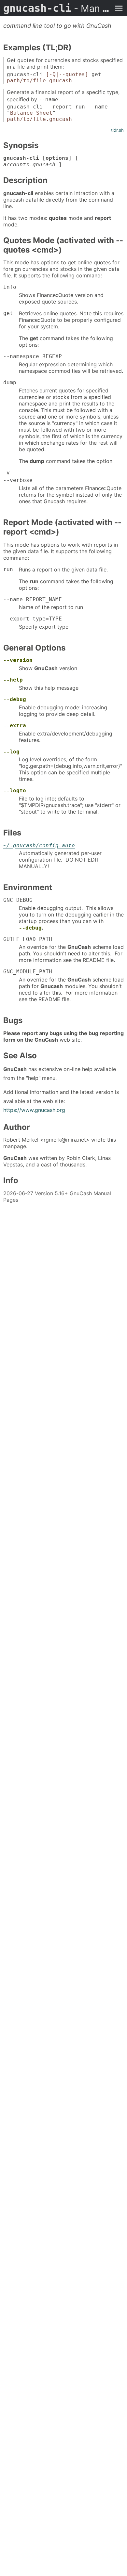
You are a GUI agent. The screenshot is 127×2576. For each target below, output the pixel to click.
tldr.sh (117, 130)
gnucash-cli (57, 8)
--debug (15, 699)
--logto (15, 791)
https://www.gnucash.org (34, 1110)
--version (18, 660)
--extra (15, 726)
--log (11, 752)
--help (13, 680)
